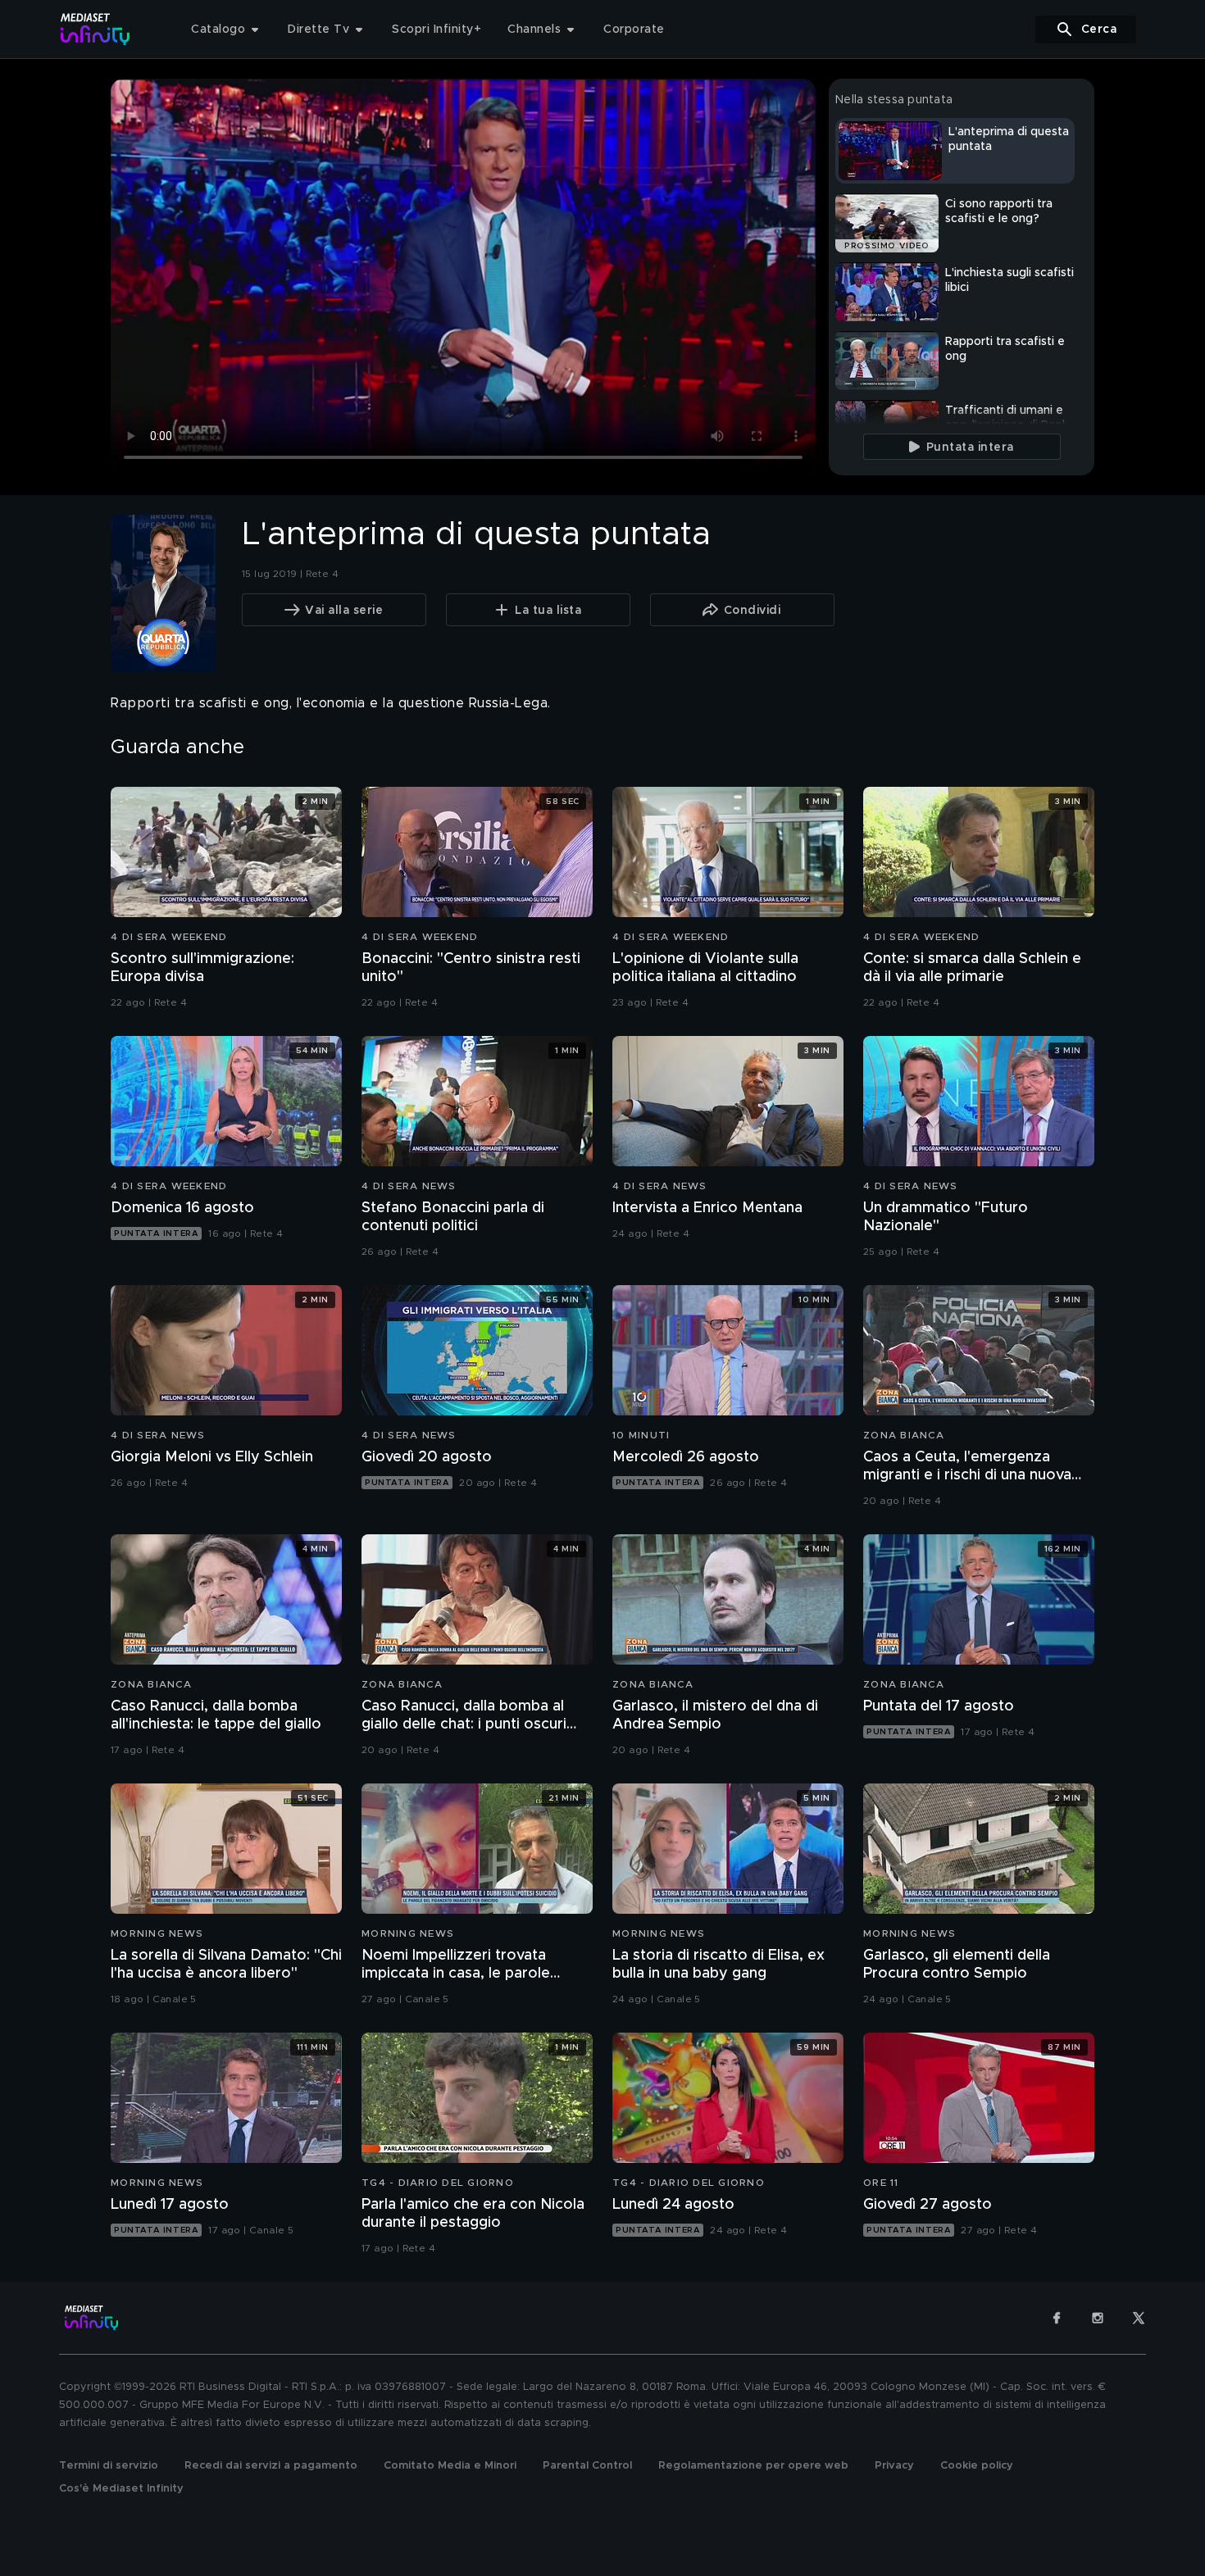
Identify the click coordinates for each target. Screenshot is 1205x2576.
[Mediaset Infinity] (95, 29)
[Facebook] (1057, 2318)
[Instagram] (1098, 2318)
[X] (1139, 2318)
